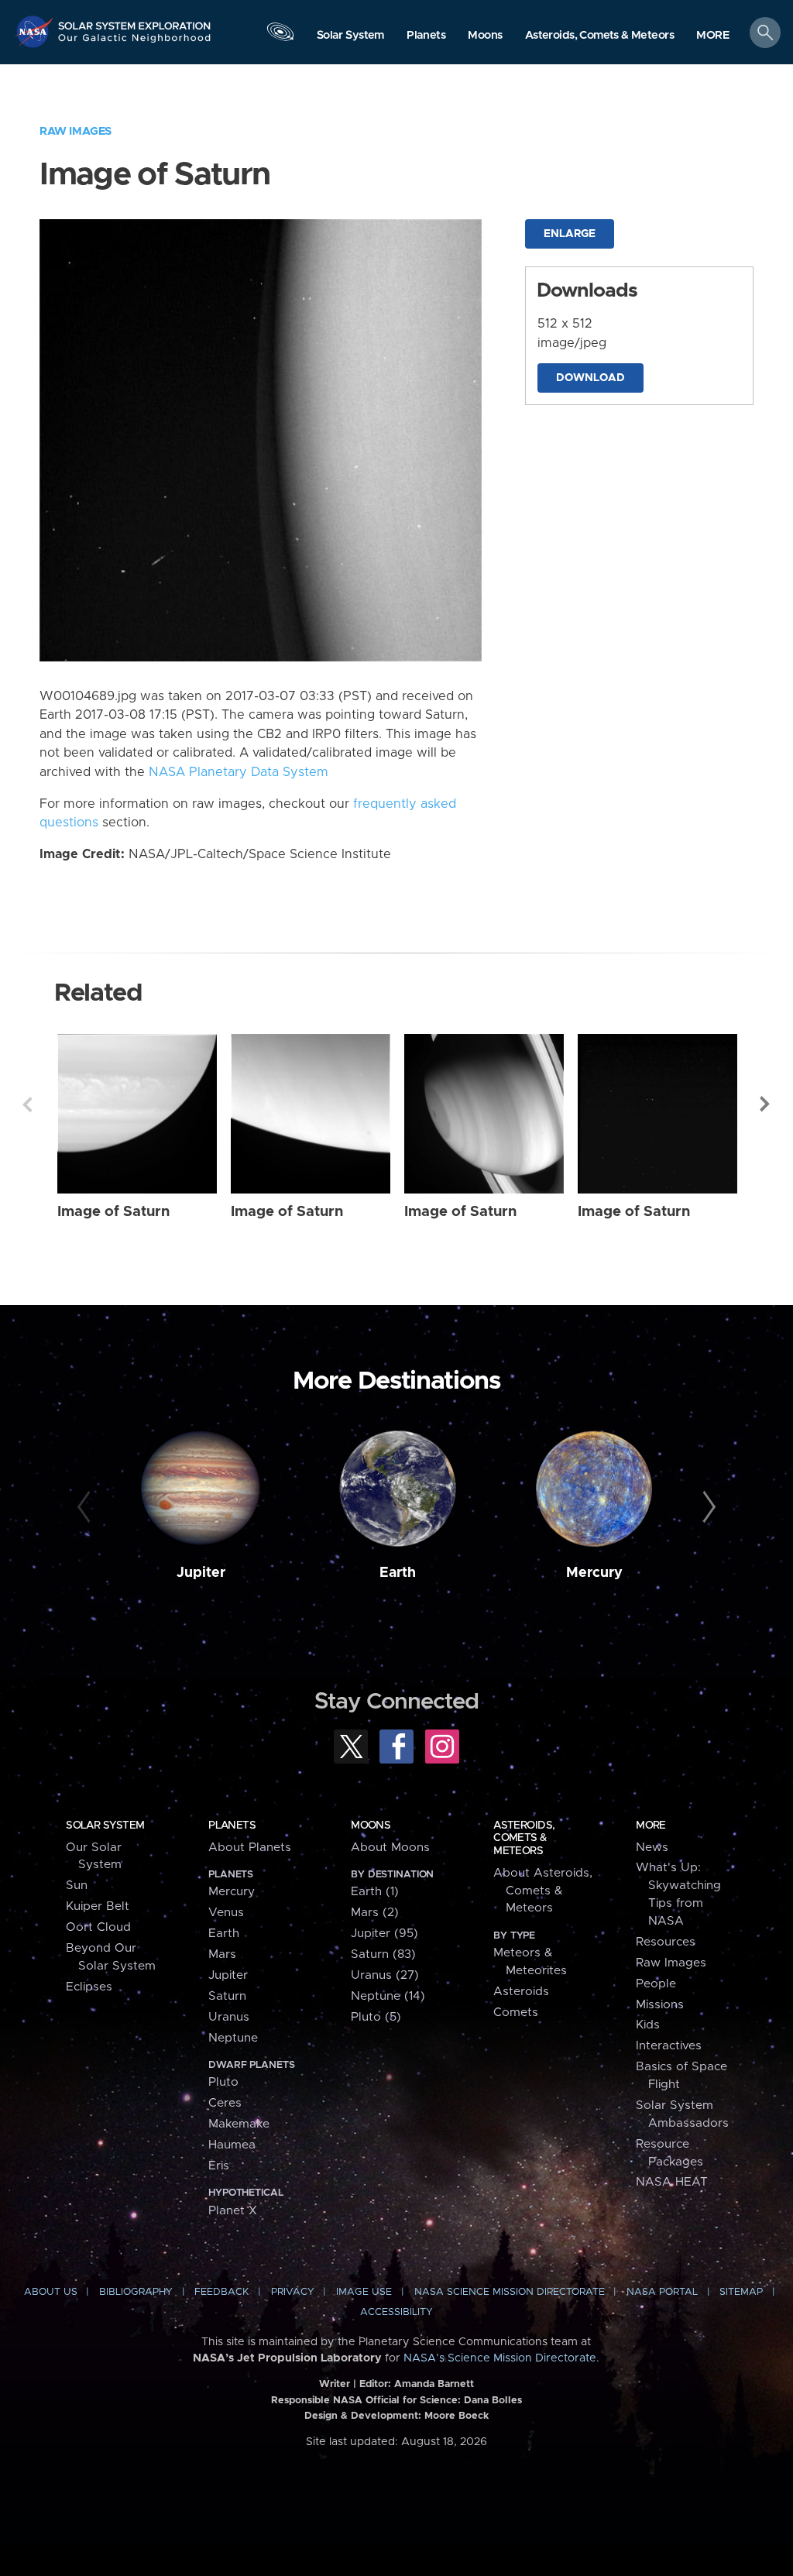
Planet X (233, 2211)
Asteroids (521, 1992)
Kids (648, 2025)
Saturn (227, 1996)
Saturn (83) (383, 1954)
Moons (371, 1826)
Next (766, 1104)
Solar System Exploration (135, 21)
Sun (77, 1886)
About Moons (390, 1848)
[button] (713, 36)
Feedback (221, 2292)
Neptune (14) (388, 1996)
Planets (232, 1826)
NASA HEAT (672, 2182)
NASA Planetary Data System (239, 772)
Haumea (232, 2145)
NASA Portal (662, 2292)
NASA (36, 31)
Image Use (364, 2292)
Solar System (105, 1826)
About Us (51, 2292)
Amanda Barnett (434, 2384)
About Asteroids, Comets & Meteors (543, 1891)
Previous (27, 1104)
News (652, 1848)
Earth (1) (375, 1892)
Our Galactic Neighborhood (135, 43)
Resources (666, 1942)
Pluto (223, 2082)
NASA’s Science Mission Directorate (500, 2358)
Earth (398, 1573)
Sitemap (741, 2292)
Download (590, 378)
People (656, 1984)
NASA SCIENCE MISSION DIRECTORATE (510, 2292)
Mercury (594, 1573)
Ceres (225, 2103)
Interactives (669, 2046)
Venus (226, 1913)
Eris (219, 2166)
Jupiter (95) (384, 1934)
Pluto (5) (376, 2017)
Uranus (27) (385, 1975)
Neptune (233, 2038)
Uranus (229, 2017)
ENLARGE (570, 234)
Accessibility (396, 2312)
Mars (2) (375, 1913)
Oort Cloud (98, 1927)
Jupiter (201, 1573)
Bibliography (136, 2292)
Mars (222, 1954)
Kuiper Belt (98, 1906)
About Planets (250, 1848)
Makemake (239, 2124)
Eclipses (89, 1987)
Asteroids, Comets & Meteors (524, 1838)
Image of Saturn (113, 1212)
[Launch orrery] (280, 36)
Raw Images (76, 131)
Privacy (293, 2292)
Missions (660, 2005)
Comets (516, 2013)
